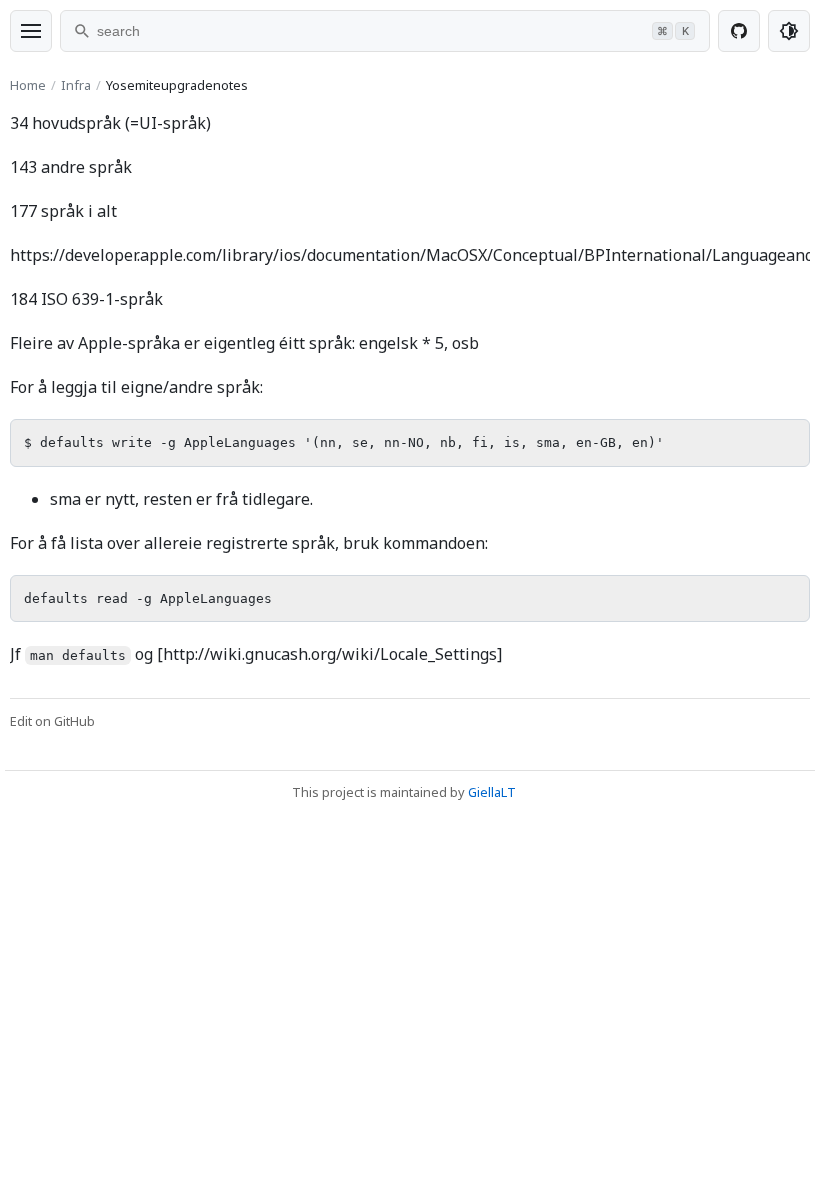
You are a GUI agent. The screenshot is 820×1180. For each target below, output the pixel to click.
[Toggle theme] (789, 31)
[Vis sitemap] (31, 31)
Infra (76, 85)
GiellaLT (492, 792)
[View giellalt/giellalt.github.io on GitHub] (739, 31)
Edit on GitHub (52, 721)
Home (28, 85)
